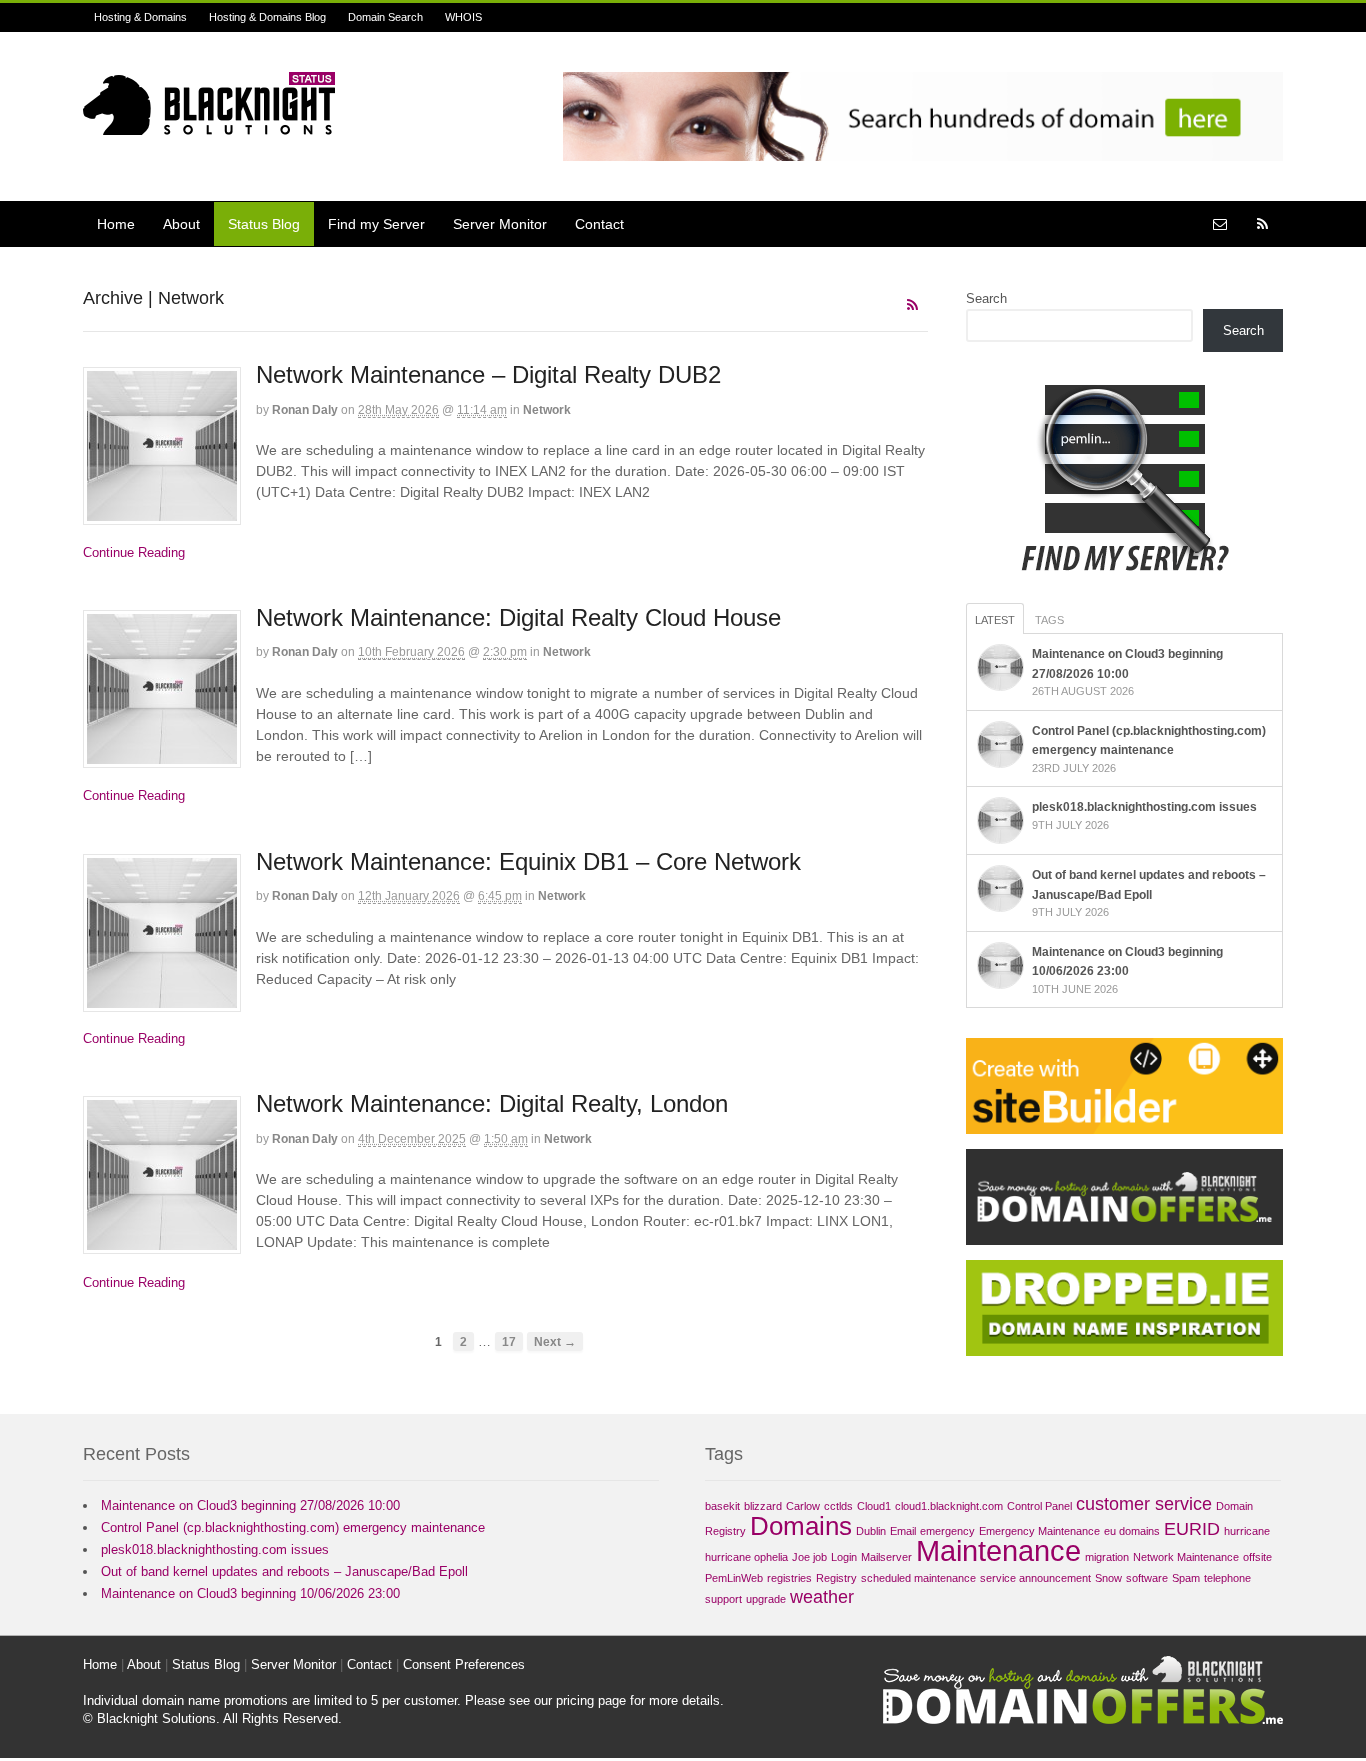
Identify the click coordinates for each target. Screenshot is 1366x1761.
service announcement (1035, 1578)
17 (509, 1341)
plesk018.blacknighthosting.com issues (1144, 807)
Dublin (871, 1531)
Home (116, 224)
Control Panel (1039, 1506)
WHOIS (463, 17)
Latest (995, 620)
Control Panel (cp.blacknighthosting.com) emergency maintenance (293, 1527)
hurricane (1247, 1531)
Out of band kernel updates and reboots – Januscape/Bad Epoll (284, 1571)
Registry (836, 1578)
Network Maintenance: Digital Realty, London (492, 1103)
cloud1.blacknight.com (949, 1506)
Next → (555, 1341)
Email (903, 1531)
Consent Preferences (464, 1664)
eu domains (1132, 1531)
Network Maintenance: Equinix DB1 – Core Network (528, 861)
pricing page (591, 1700)
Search (986, 298)
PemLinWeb (734, 1578)
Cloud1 (874, 1506)
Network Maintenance (1186, 1557)
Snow (1108, 1578)
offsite (1257, 1557)
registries (789, 1578)
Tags (1049, 620)
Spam (1186, 1578)
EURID (1192, 1529)
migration (1107, 1557)
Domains (801, 1526)
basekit (722, 1506)
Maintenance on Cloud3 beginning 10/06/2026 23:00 (250, 1593)
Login (844, 1557)
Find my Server (376, 224)
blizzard (763, 1506)
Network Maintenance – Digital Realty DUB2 (488, 374)
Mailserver (886, 1557)
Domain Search (385, 17)
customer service (1144, 1504)
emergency (947, 1531)
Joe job (809, 1557)
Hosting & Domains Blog (267, 17)
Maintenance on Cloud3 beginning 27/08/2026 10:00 (250, 1505)
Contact (599, 224)
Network (547, 410)
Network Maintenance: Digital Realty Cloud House (518, 617)
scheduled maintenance (918, 1578)
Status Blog (264, 224)
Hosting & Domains (140, 17)
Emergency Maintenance (1039, 1531)
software (1147, 1578)
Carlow (803, 1506)
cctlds (838, 1506)
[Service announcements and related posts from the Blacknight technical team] (209, 124)
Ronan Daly (305, 410)
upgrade (766, 1599)
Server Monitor (500, 224)
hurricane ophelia (746, 1557)
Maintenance (998, 1550)
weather (822, 1597)
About (181, 224)
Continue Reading (134, 552)
